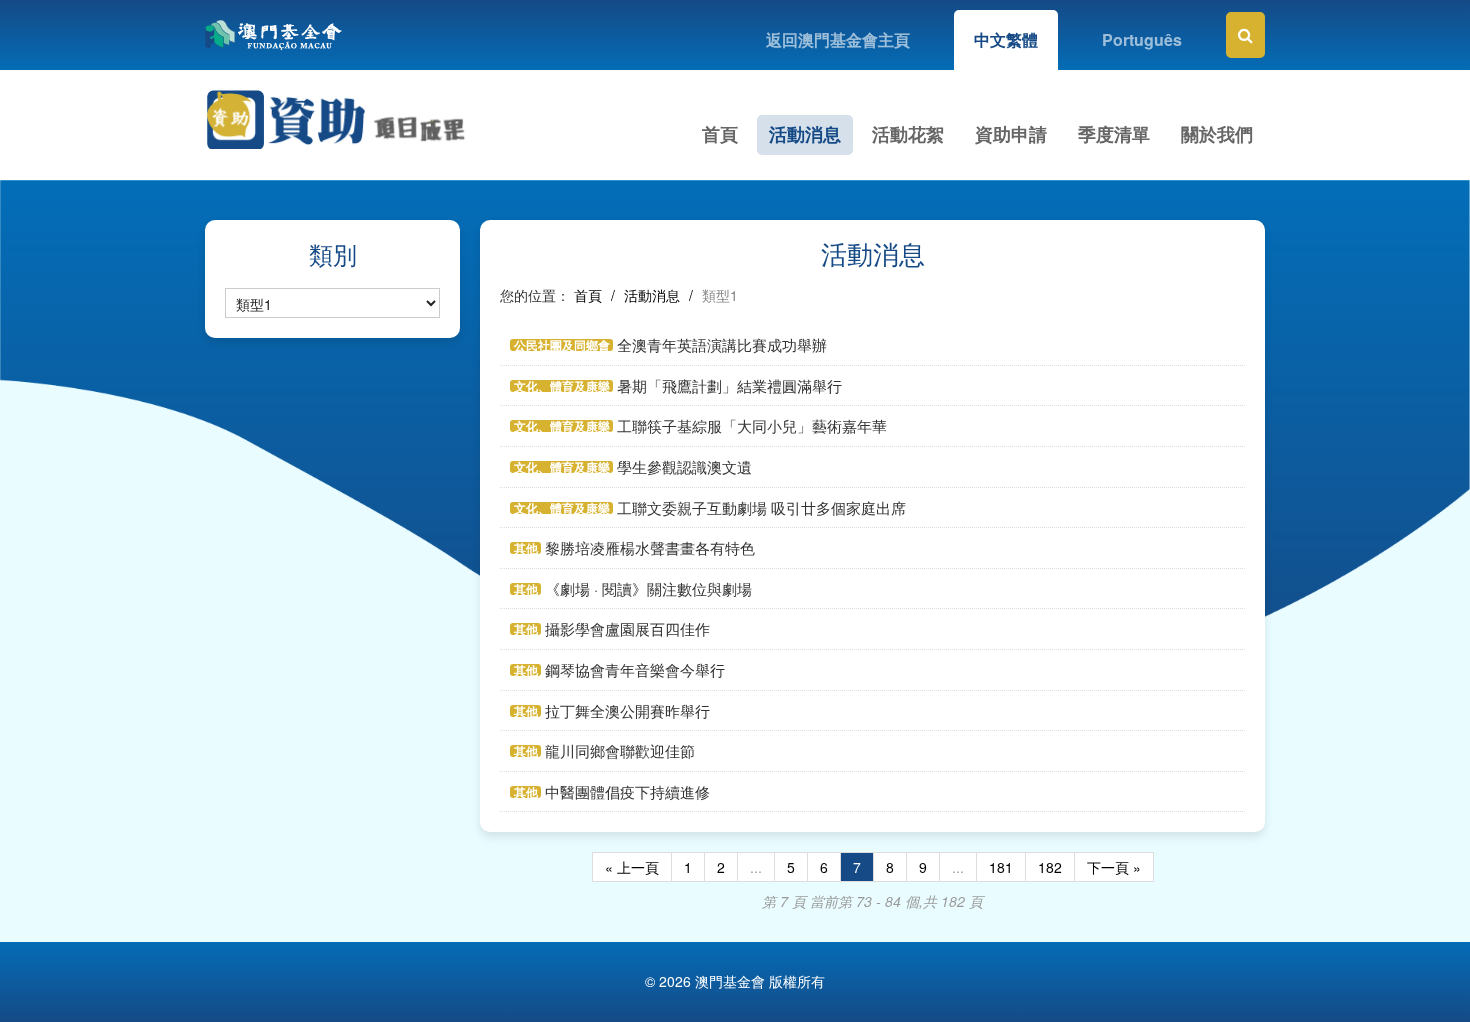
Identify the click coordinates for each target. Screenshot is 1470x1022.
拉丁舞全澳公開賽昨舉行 (627, 710)
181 (1001, 867)
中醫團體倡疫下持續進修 (627, 791)
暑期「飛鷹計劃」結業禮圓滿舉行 (729, 385)
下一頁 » (1114, 867)
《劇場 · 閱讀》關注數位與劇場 (648, 588)
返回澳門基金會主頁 (838, 39)
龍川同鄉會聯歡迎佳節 (620, 750)
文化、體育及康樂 (562, 386)
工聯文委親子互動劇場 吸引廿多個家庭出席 (761, 507)
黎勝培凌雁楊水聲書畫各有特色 (650, 547)
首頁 (720, 134)
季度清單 (1114, 134)
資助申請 (1011, 134)
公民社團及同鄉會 (562, 345)
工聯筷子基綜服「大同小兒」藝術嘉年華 (752, 425)
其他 (526, 548)
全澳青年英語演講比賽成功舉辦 (722, 344)
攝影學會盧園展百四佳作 (627, 628)
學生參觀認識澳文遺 (684, 466)
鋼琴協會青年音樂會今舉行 (635, 669)
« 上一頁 (632, 867)
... (756, 867)
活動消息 (805, 134)
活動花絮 (908, 134)
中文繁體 (1006, 39)
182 (1050, 867)
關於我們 (1217, 134)
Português (1142, 39)
